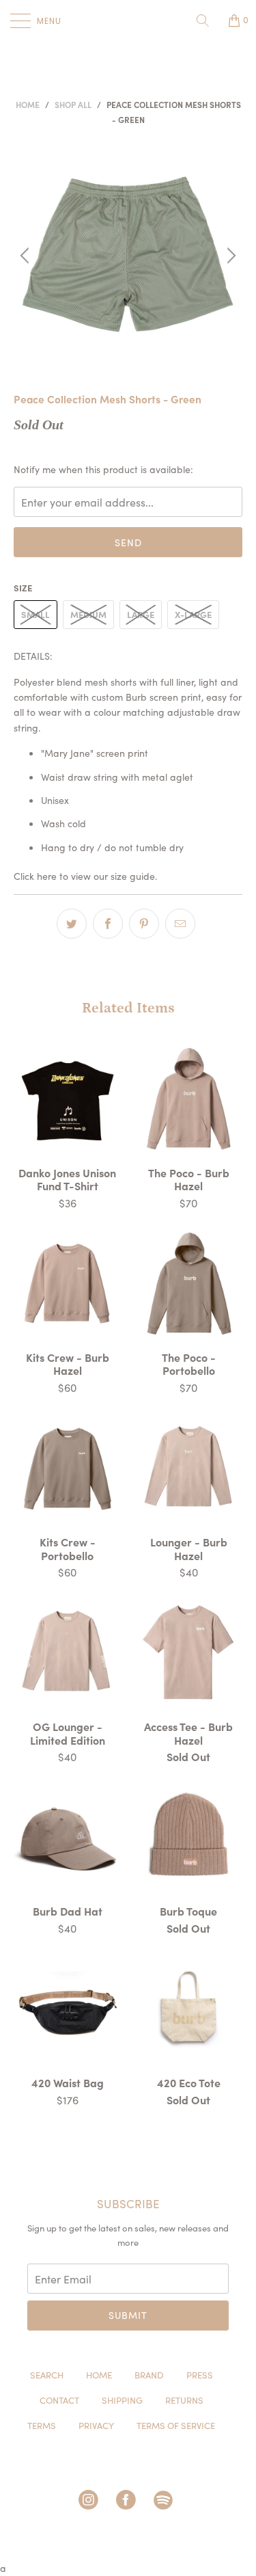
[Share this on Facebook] (108, 924)
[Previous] (27, 256)
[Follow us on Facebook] (128, 2503)
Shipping (122, 2400)
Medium (88, 614)
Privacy (96, 2425)
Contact (59, 2400)
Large (141, 614)
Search (47, 2375)
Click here (35, 876)
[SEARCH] (208, 21)
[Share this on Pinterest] (144, 924)
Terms (42, 2425)
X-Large (193, 614)
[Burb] (128, 21)
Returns (184, 2400)
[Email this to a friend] (180, 924)
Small (35, 614)
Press (200, 2375)
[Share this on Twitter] (72, 924)
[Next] (229, 256)
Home (99, 2375)
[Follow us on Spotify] (166, 2503)
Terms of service (176, 2425)
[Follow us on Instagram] (91, 2503)
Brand (149, 2375)
